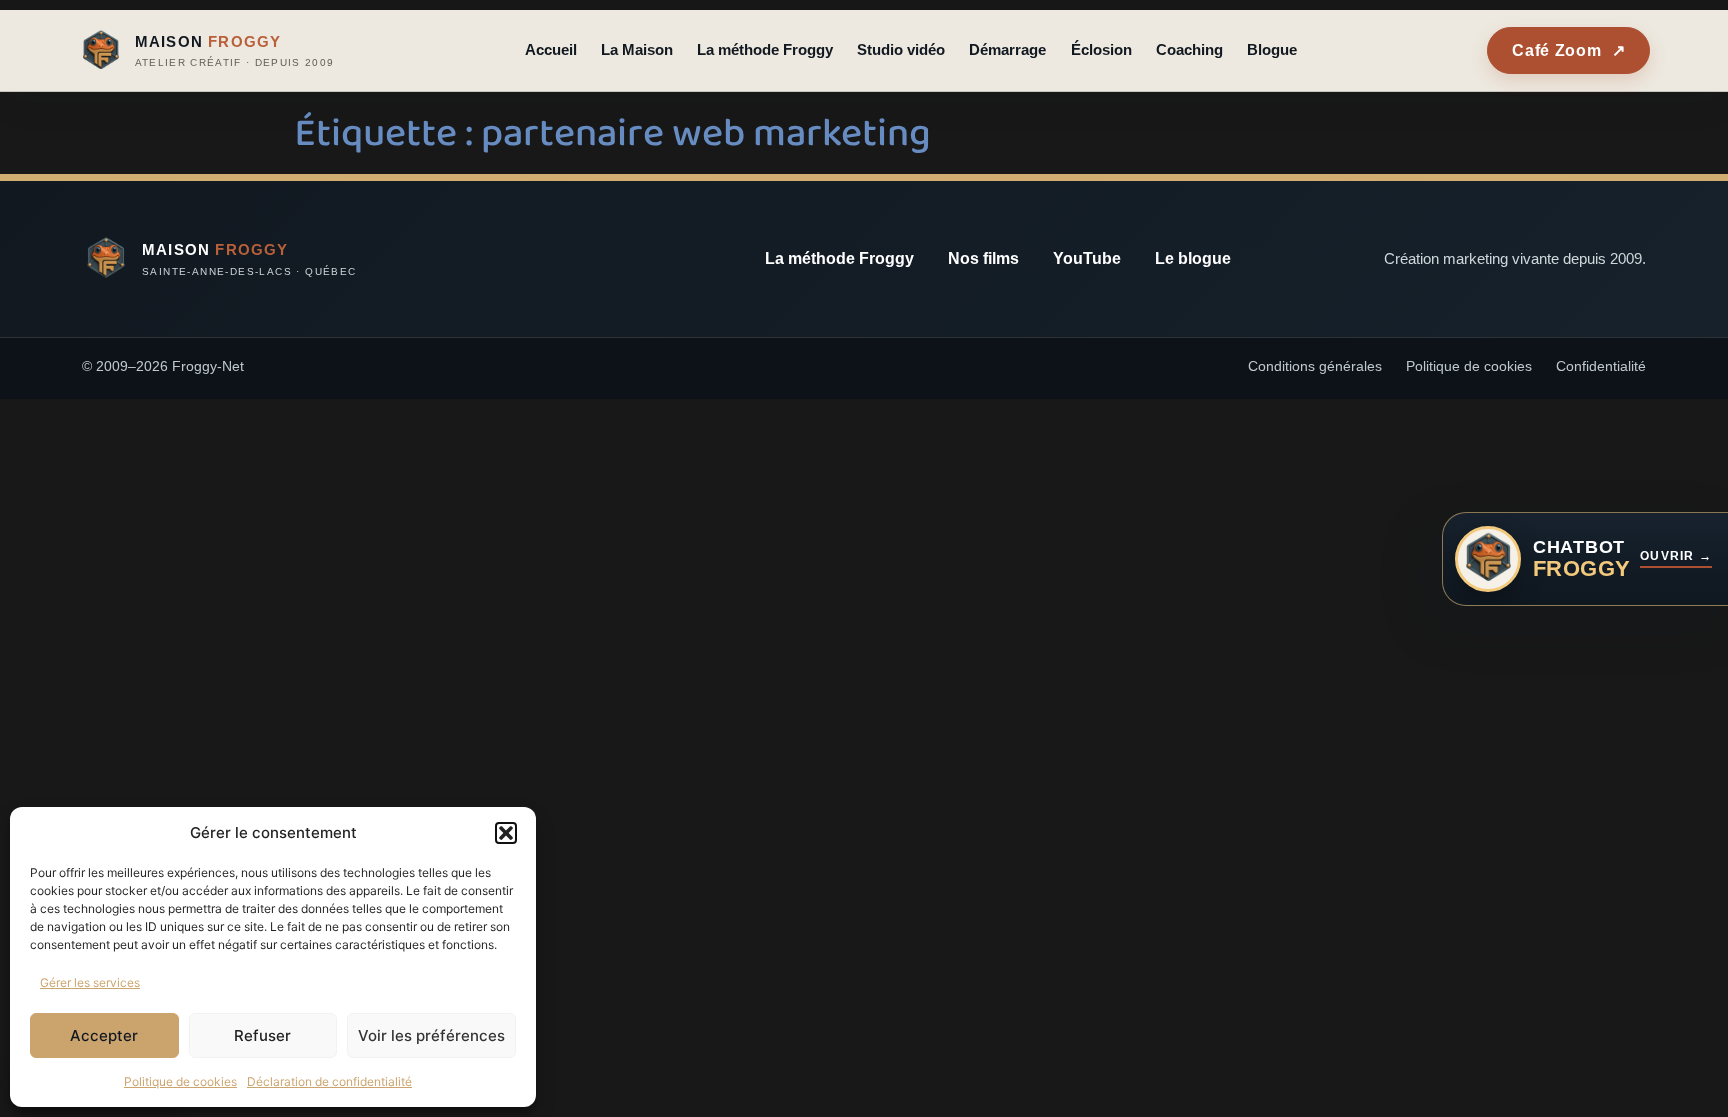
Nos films (983, 258)
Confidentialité (1601, 366)
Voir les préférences (431, 1035)
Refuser (262, 1035)
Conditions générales (1315, 366)
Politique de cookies (180, 1081)
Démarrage (1007, 49)
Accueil (551, 49)
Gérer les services (90, 982)
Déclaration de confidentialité (329, 1081)
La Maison (637, 49)
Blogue (1272, 49)
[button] (506, 833)
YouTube (1087, 258)
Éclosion (1101, 49)
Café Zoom (1568, 50)
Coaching (1189, 49)
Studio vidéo (901, 49)
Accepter (104, 1035)
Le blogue (1193, 258)
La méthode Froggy (765, 49)
